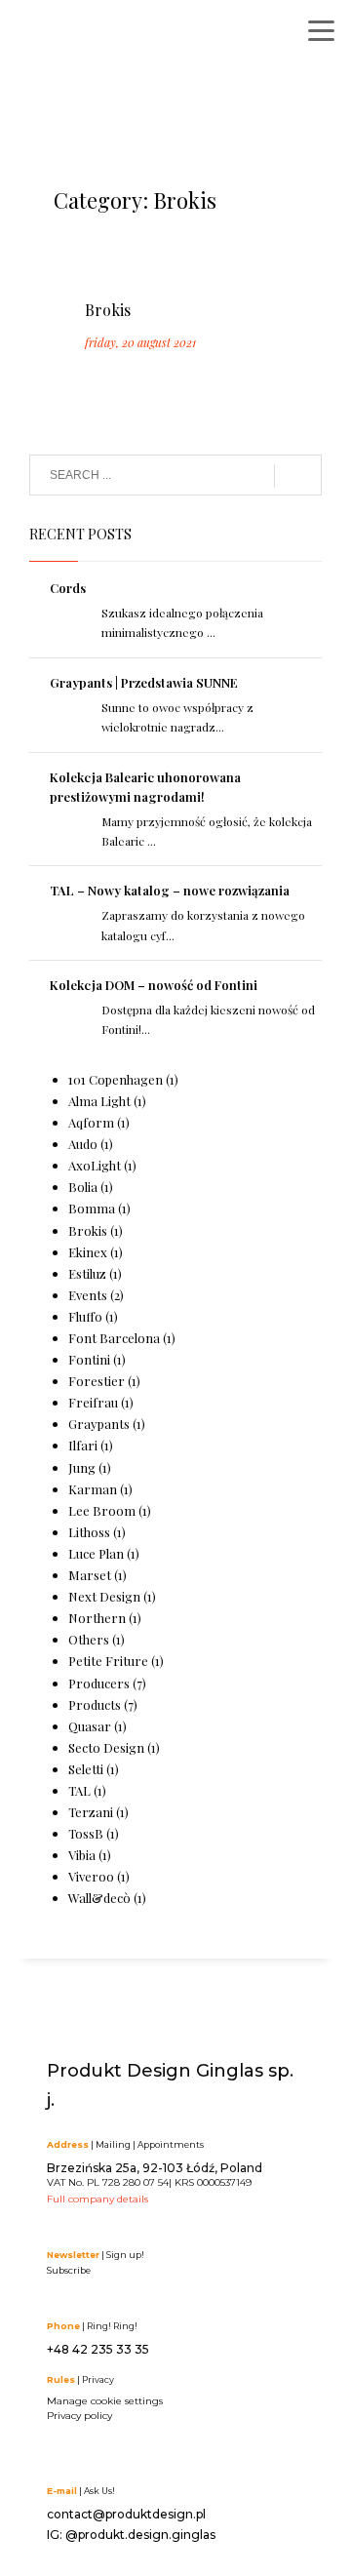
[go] (298, 476)
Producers (99, 1683)
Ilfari (83, 1445)
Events (88, 1295)
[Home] (112, 37)
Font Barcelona (114, 1338)
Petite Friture (108, 1661)
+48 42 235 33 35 (98, 2349)
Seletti (86, 1769)
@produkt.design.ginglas (140, 2535)
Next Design (104, 1596)
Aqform (91, 1122)
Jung (82, 1467)
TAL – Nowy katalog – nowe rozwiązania (170, 890)
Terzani (91, 1812)
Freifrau (93, 1402)
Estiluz (87, 1273)
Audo (83, 1144)
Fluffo (85, 1316)
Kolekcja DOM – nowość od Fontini (154, 985)
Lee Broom (102, 1510)
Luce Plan (96, 1553)
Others (89, 1639)
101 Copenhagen (116, 1079)
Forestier (97, 1381)
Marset (90, 1575)
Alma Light (99, 1101)
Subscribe (69, 2270)
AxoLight (95, 1165)
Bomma (92, 1208)
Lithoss (89, 1532)
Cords (68, 588)
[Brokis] (84, 263)
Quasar (90, 1726)
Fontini (89, 1359)
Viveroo (91, 1876)
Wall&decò (99, 1898)
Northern (97, 1618)
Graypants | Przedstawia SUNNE (144, 682)
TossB (86, 1833)
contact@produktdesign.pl (126, 2514)
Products (95, 1704)
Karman (93, 1489)
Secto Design (106, 1747)
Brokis (108, 310)
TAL (79, 1790)
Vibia (82, 1855)
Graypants (99, 1424)
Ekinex (88, 1252)
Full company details (97, 2199)
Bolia (83, 1187)
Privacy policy (79, 2416)
